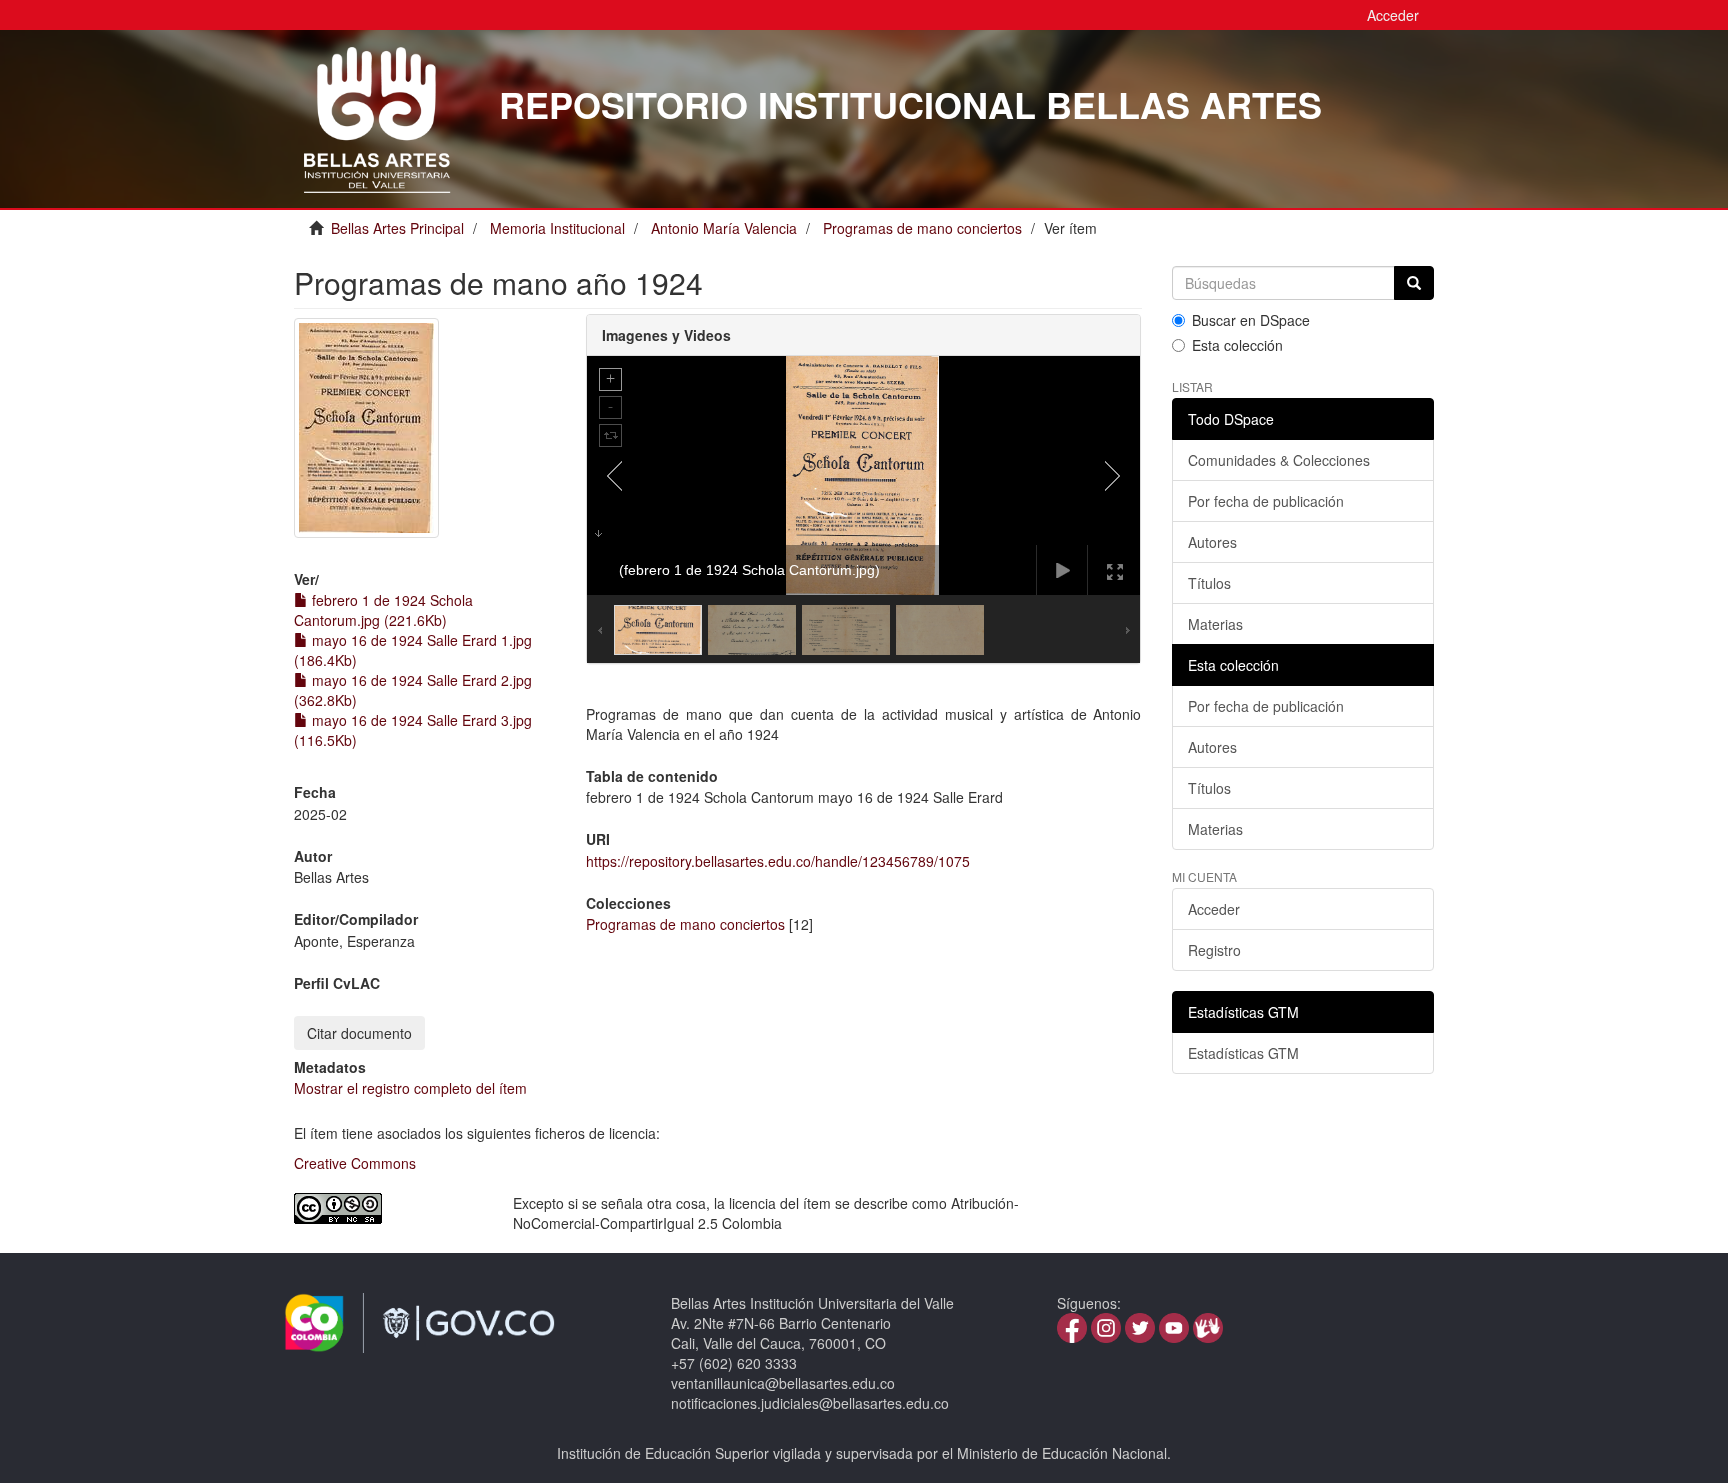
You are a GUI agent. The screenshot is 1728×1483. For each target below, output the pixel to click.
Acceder (1214, 909)
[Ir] (1414, 283)
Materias (1215, 624)
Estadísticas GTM (1243, 1053)
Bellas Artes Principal (397, 228)
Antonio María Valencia (724, 228)
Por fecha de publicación (1266, 501)
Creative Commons (355, 1163)
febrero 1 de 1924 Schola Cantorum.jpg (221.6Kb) (383, 610)
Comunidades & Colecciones (1279, 460)
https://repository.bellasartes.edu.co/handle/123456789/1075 (778, 861)
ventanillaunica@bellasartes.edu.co (783, 1383)
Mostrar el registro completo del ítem (410, 1088)
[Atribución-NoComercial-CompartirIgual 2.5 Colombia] (388, 1208)
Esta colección (1237, 345)
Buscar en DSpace (1251, 320)
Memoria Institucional (557, 228)
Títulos (1209, 583)
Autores (1212, 542)
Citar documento (359, 1033)
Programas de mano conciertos (922, 228)
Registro (1214, 950)
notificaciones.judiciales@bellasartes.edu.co (810, 1403)
